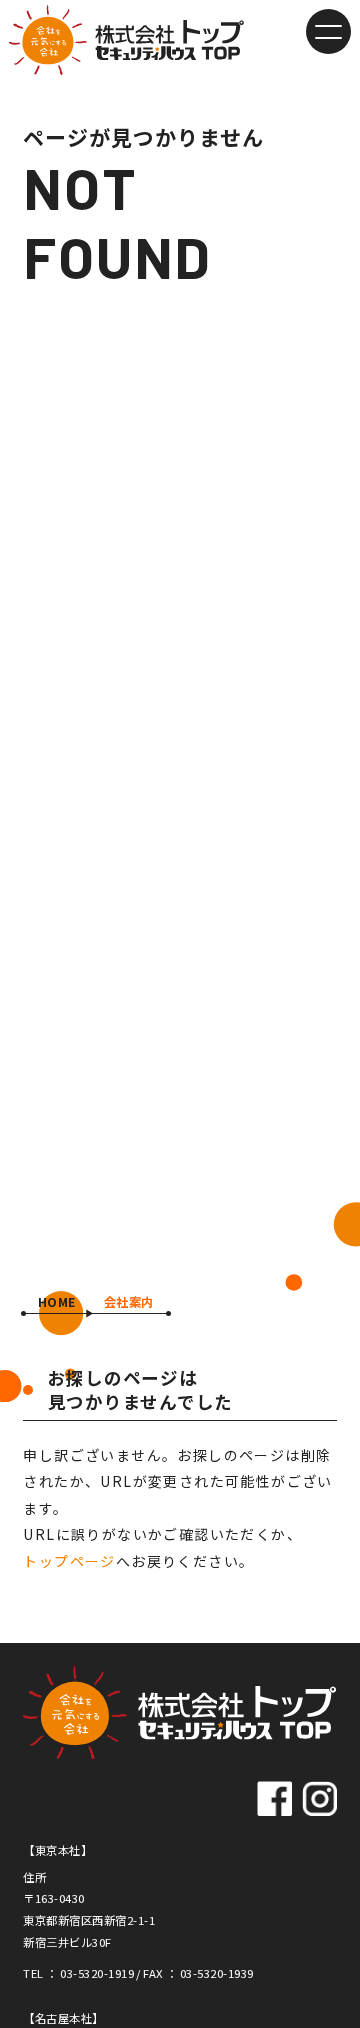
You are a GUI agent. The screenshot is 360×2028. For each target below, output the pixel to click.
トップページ (69, 1561)
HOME (57, 1302)
